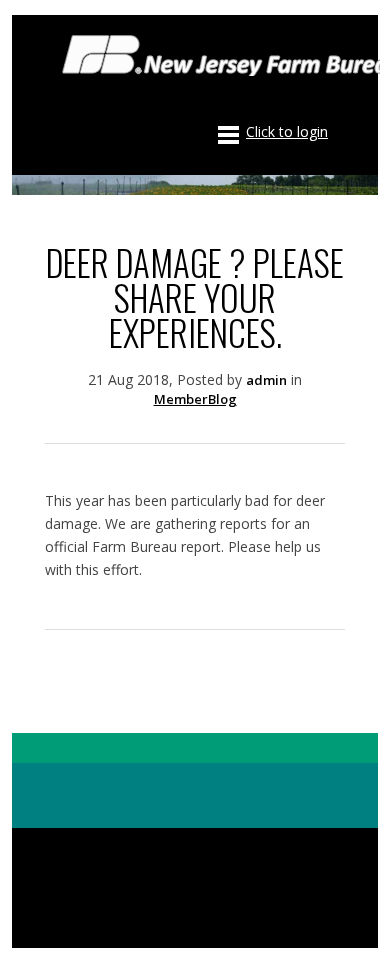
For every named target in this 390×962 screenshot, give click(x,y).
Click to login (287, 131)
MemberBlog (195, 399)
